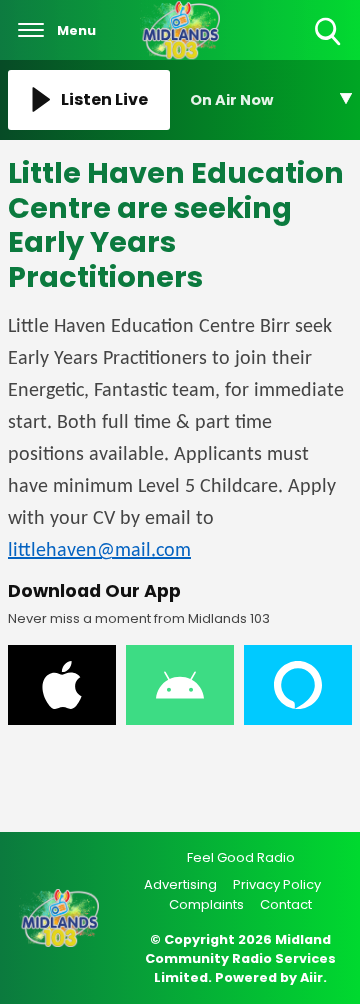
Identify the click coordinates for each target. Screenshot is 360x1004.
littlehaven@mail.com (99, 551)
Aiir (311, 977)
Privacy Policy (277, 884)
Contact (286, 904)
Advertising (180, 884)
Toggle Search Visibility (329, 46)
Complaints (206, 904)
